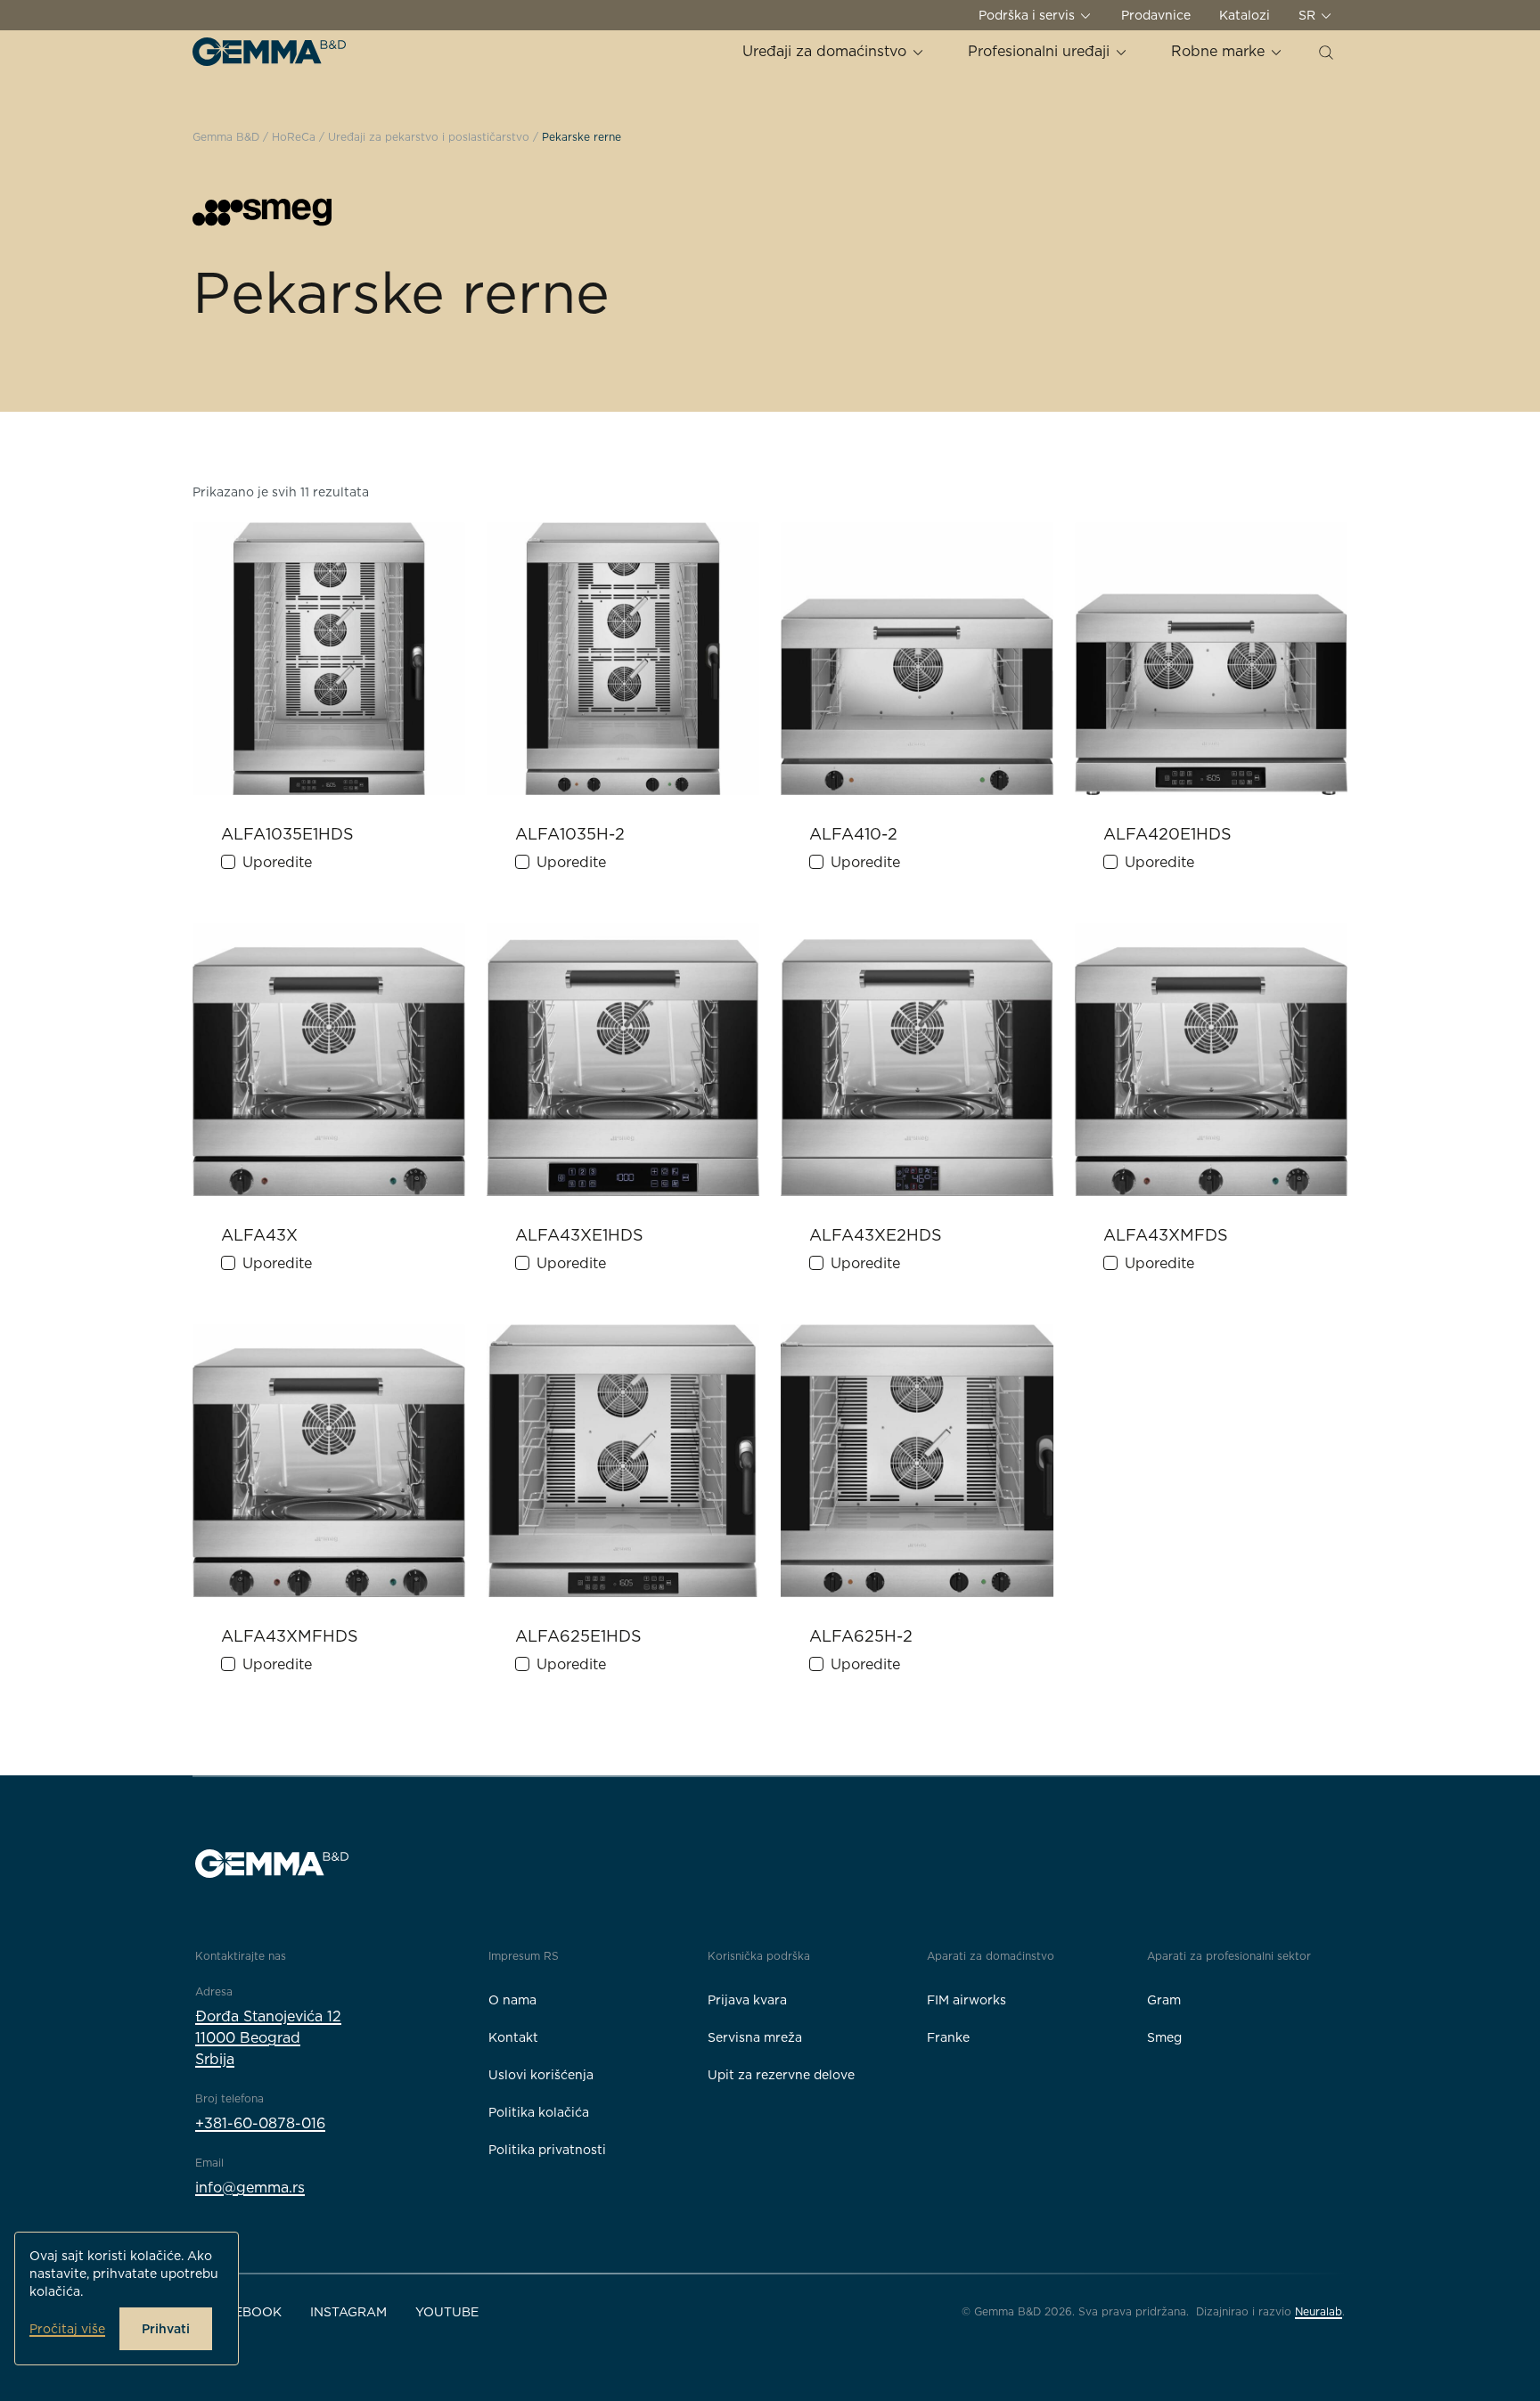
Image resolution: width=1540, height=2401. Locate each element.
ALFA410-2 (853, 834)
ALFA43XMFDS (1166, 1235)
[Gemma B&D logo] (269, 52)
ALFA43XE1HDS (579, 1235)
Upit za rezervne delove (781, 2075)
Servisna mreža (755, 2037)
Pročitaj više (67, 2329)
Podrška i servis (1028, 15)
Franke (948, 2037)
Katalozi (1245, 15)
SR (1309, 15)
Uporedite (277, 862)
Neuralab (1319, 2311)
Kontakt (513, 2037)
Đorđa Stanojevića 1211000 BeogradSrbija (268, 2038)
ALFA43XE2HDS (876, 1235)
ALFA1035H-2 (570, 834)
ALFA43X (259, 1235)
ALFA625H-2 (861, 1636)
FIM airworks (967, 2000)
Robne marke (1220, 51)
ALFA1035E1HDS (287, 834)
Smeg (1164, 2037)
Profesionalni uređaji (1041, 51)
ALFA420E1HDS (1167, 834)
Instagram (348, 2312)
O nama (512, 2000)
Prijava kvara (747, 2000)
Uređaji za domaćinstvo (827, 51)
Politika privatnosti (547, 2150)
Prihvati (166, 2329)
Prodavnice (1156, 15)
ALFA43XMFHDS (290, 1636)
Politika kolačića (539, 2112)
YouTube (447, 2312)
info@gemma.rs (250, 2188)
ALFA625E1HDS (578, 1636)
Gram (1164, 2000)
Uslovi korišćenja (541, 2075)
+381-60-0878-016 (260, 2123)
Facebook (246, 2312)
